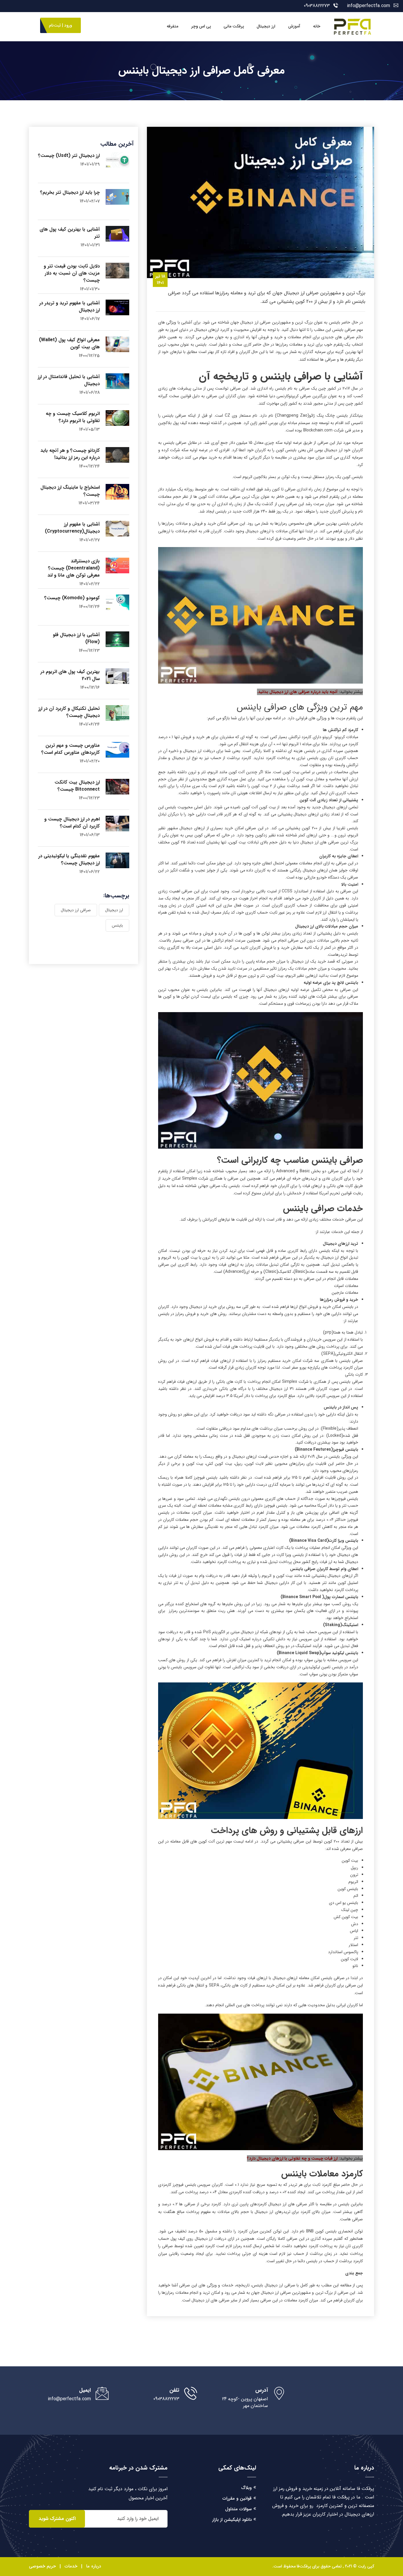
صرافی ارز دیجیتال (76, 910)
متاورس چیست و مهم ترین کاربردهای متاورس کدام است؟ (71, 749)
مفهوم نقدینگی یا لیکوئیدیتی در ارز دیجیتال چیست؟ (69, 860)
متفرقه (172, 26)
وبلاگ (246, 2488)
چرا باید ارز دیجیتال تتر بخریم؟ (70, 192)
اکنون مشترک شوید (57, 2519)
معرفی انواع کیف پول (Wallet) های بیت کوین (69, 343)
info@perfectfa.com (368, 6)
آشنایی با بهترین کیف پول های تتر (70, 233)
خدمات (71, 2566)
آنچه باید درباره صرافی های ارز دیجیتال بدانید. (297, 692)
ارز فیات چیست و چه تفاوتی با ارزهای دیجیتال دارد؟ (292, 2158)
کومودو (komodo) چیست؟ (72, 598)
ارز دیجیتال (266, 26)
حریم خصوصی (42, 2566)
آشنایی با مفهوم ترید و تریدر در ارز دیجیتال (69, 307)
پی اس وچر (201, 26)
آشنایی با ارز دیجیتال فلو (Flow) (76, 638)
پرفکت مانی (234, 26)
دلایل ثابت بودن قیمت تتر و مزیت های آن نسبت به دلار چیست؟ (72, 273)
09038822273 (317, 6)
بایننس (117, 925)
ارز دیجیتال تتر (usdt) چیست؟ (69, 156)
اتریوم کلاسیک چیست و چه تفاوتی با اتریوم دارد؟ (73, 417)
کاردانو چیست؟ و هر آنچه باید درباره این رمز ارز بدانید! (70, 454)
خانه (317, 26)
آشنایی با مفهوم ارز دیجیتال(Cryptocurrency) (72, 528)
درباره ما (94, 2566)
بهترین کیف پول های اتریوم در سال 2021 (70, 675)
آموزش (294, 26)
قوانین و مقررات (237, 2498)
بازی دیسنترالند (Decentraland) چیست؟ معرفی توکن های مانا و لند (74, 568)
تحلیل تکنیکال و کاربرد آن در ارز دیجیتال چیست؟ (69, 712)
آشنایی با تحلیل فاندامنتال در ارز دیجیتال (69, 380)
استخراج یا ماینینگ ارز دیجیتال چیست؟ (70, 491)
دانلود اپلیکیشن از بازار (232, 2520)
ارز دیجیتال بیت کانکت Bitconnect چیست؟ (77, 786)
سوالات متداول (238, 2509)
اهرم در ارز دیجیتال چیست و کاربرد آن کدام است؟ (72, 823)
